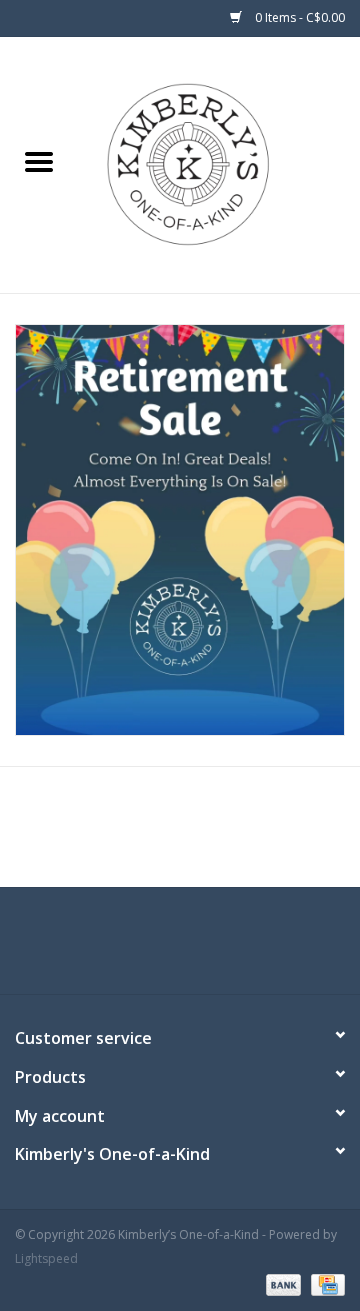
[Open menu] (39, 161)
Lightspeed (46, 1258)
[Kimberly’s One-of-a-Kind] (219, 163)
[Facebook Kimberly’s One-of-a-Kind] (162, 948)
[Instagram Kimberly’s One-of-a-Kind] (198, 948)
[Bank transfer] (281, 1283)
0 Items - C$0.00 (298, 17)
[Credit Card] (324, 1283)
